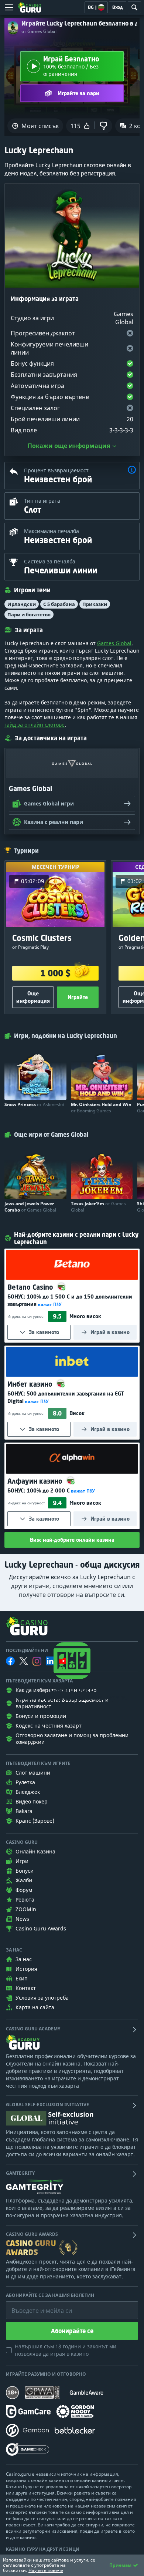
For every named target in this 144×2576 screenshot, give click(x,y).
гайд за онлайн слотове (35, 725)
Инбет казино (31, 1384)
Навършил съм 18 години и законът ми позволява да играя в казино (66, 2350)
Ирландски (22, 604)
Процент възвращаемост (56, 470)
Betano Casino (31, 1287)
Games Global (114, 643)
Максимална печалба (52, 531)
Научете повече (46, 2570)
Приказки (95, 604)
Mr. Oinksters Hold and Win (101, 1108)
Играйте (78, 997)
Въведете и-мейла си (34, 2305)
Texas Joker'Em (98, 1207)
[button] (132, 471)
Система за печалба (50, 561)
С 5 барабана (59, 604)
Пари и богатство (29, 614)
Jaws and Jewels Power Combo (30, 1207)
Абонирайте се (72, 2331)
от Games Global (39, 31)
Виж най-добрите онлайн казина (72, 1540)
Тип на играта (42, 501)
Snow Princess (34, 1104)
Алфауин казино (36, 1481)
